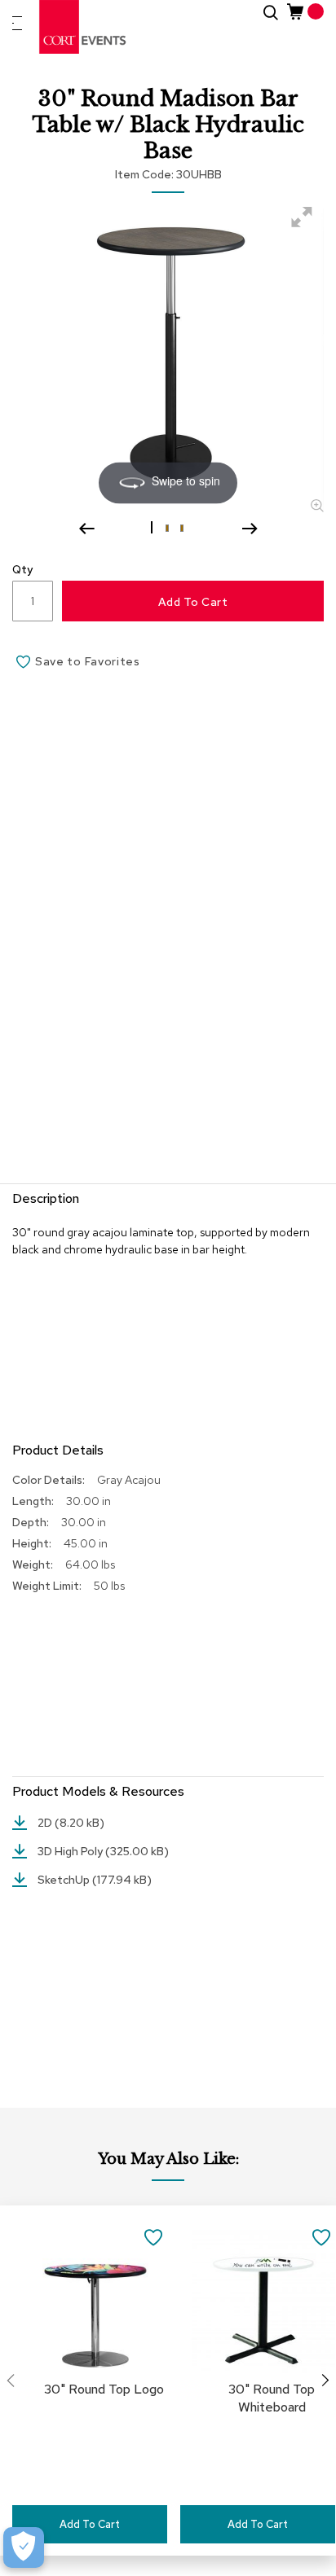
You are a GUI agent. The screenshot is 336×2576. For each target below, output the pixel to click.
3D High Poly (71, 1851)
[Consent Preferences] (24, 2547)
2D (46, 1823)
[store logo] (83, 27)
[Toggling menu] (17, 23)
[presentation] (325, 2381)
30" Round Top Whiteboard (272, 2398)
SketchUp (65, 1880)
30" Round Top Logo (104, 2389)
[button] (153, 527)
